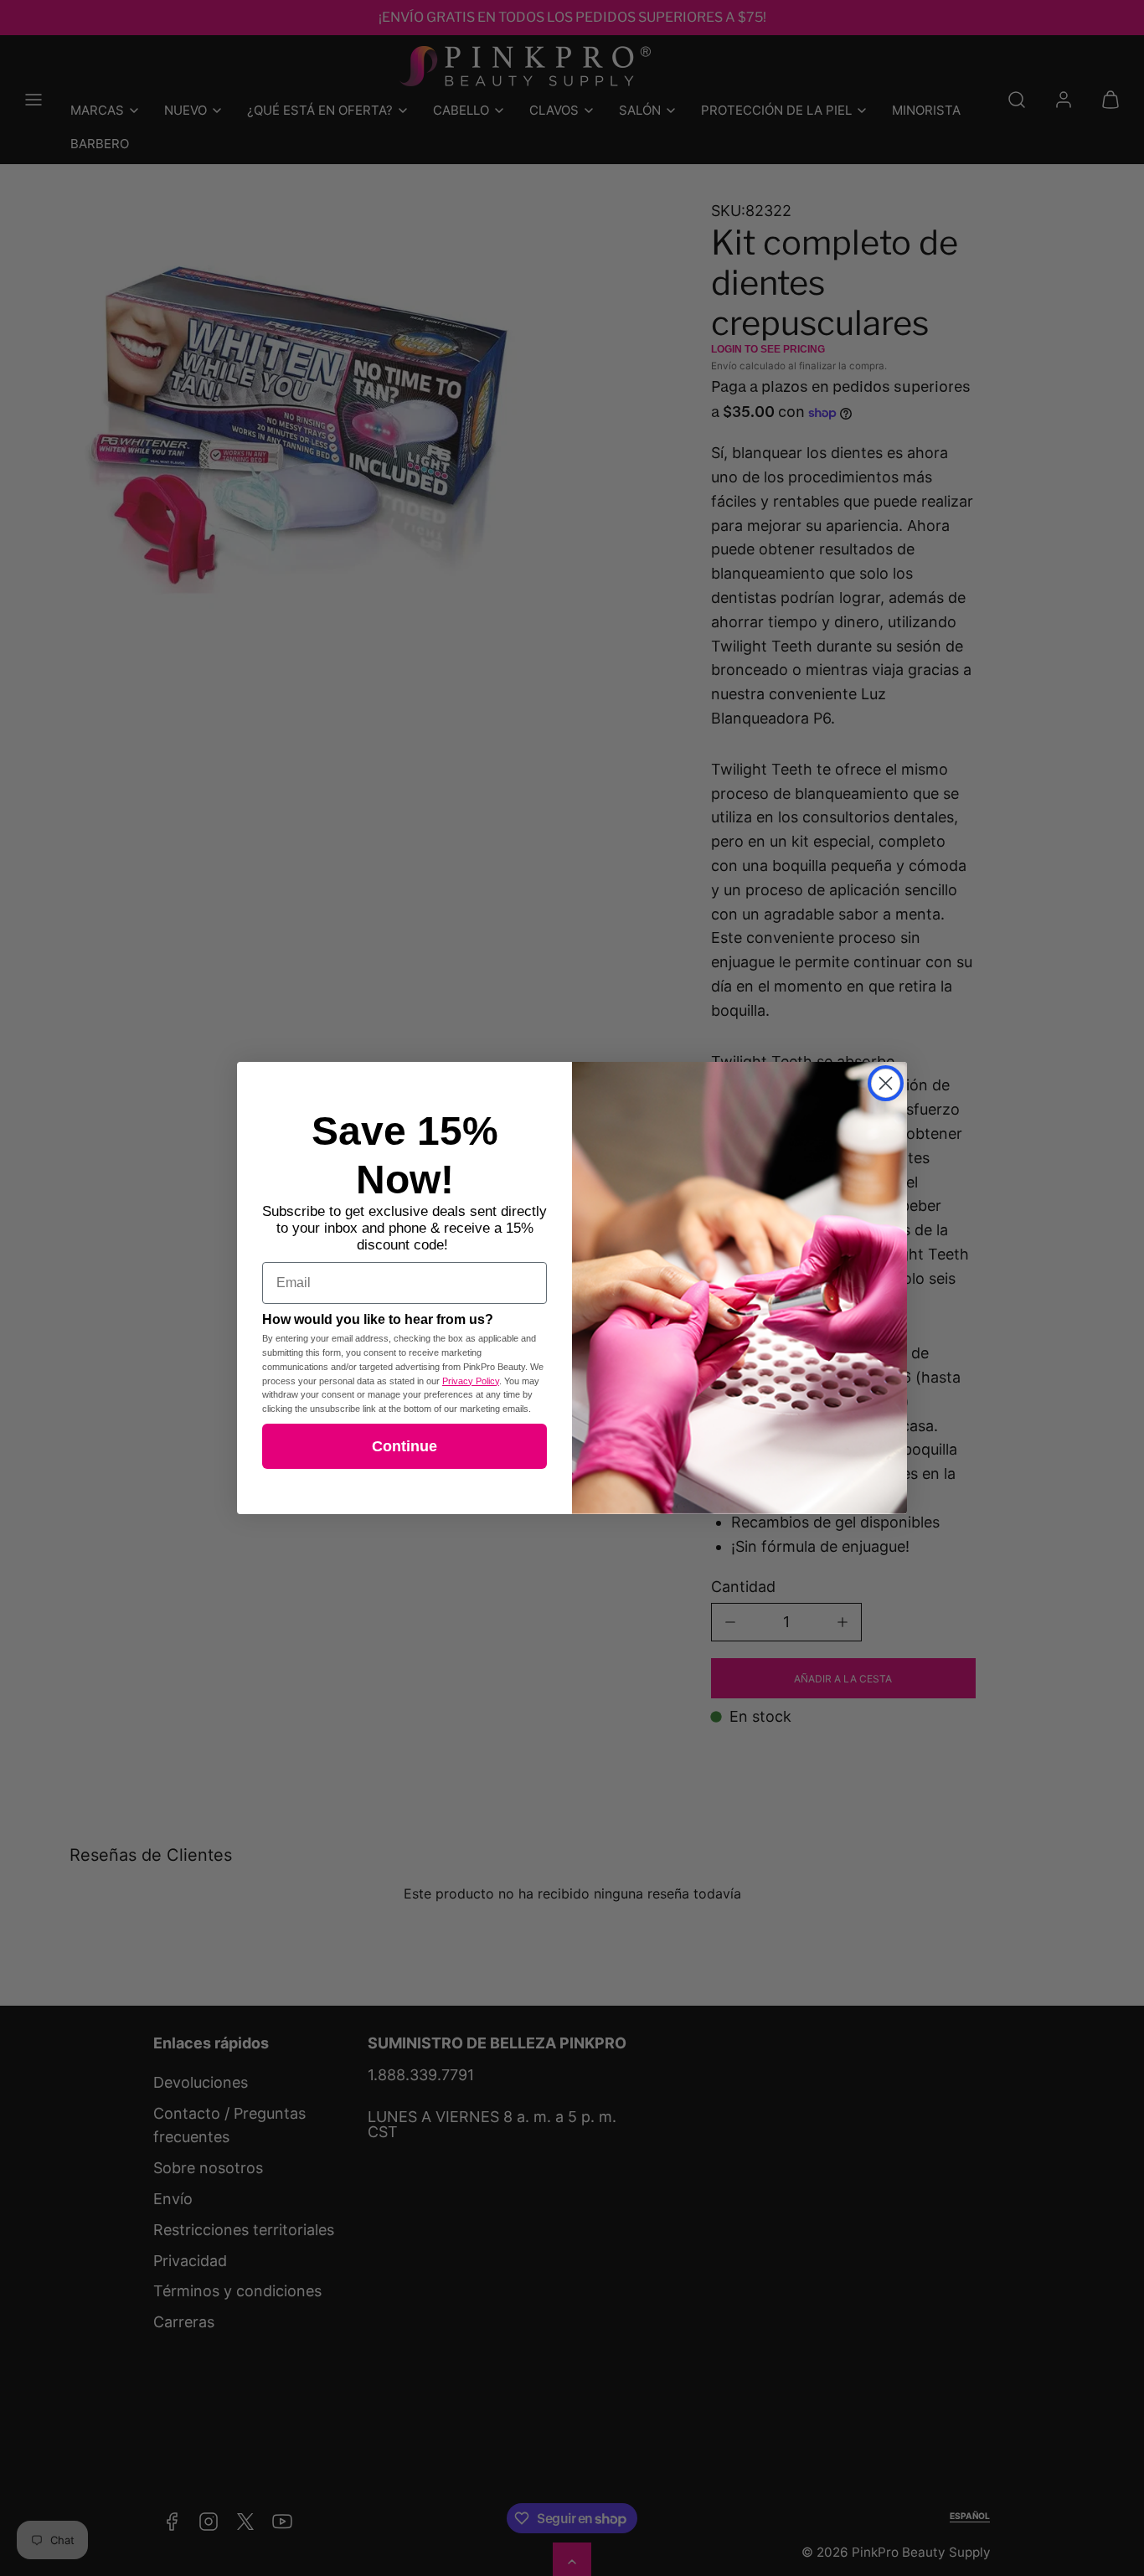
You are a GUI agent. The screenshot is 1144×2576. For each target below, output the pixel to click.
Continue (405, 1446)
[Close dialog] (886, 1083)
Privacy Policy (471, 1381)
